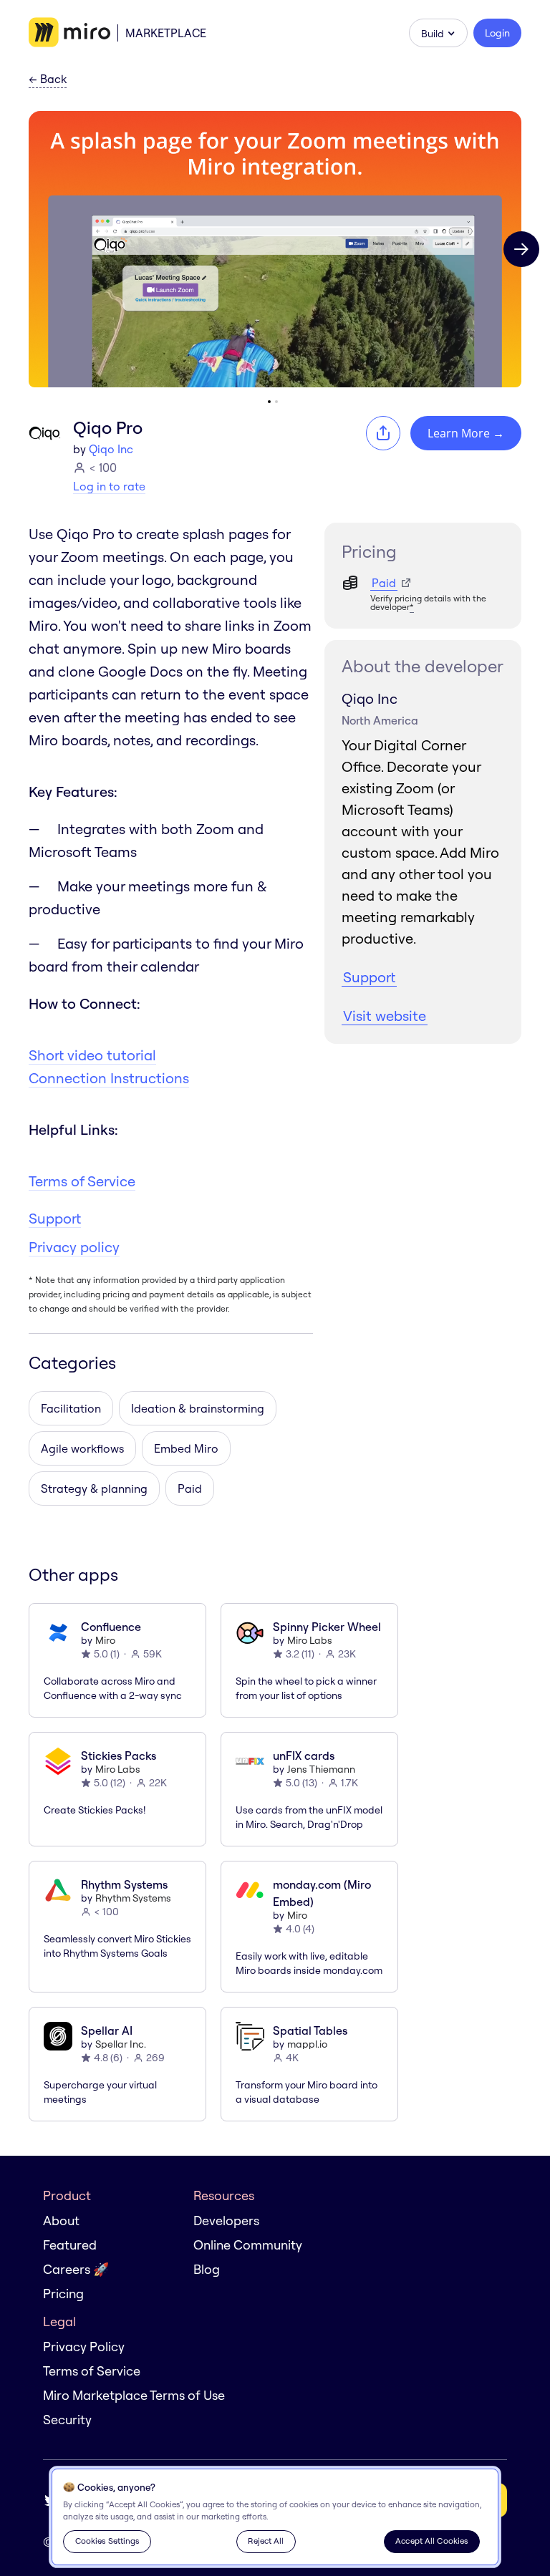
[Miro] (69, 33)
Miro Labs (310, 1640)
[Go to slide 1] (269, 402)
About (61, 2221)
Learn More (466, 433)
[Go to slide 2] (276, 402)
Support (55, 1218)
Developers (226, 2221)
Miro (105, 1640)
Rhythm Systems (133, 1898)
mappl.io (307, 2044)
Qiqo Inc (111, 449)
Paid (190, 1488)
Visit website (385, 1016)
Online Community (248, 2245)
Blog (207, 2269)
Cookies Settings (107, 2541)
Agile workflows (82, 1448)
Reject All (266, 2541)
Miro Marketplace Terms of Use (134, 2395)
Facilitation (71, 1408)
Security (67, 2420)
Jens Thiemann (321, 1769)
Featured (70, 2245)
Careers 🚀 (76, 2269)
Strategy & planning (94, 1488)
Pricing (63, 2294)
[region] (275, 2517)
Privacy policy (74, 1247)
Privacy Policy (84, 2347)
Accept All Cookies (431, 2541)
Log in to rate (109, 486)
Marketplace (166, 33)
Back (48, 79)
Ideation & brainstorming (198, 1408)
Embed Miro (186, 1448)
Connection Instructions (109, 1078)
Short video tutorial (92, 1055)
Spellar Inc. (121, 2044)
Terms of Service (82, 1181)
